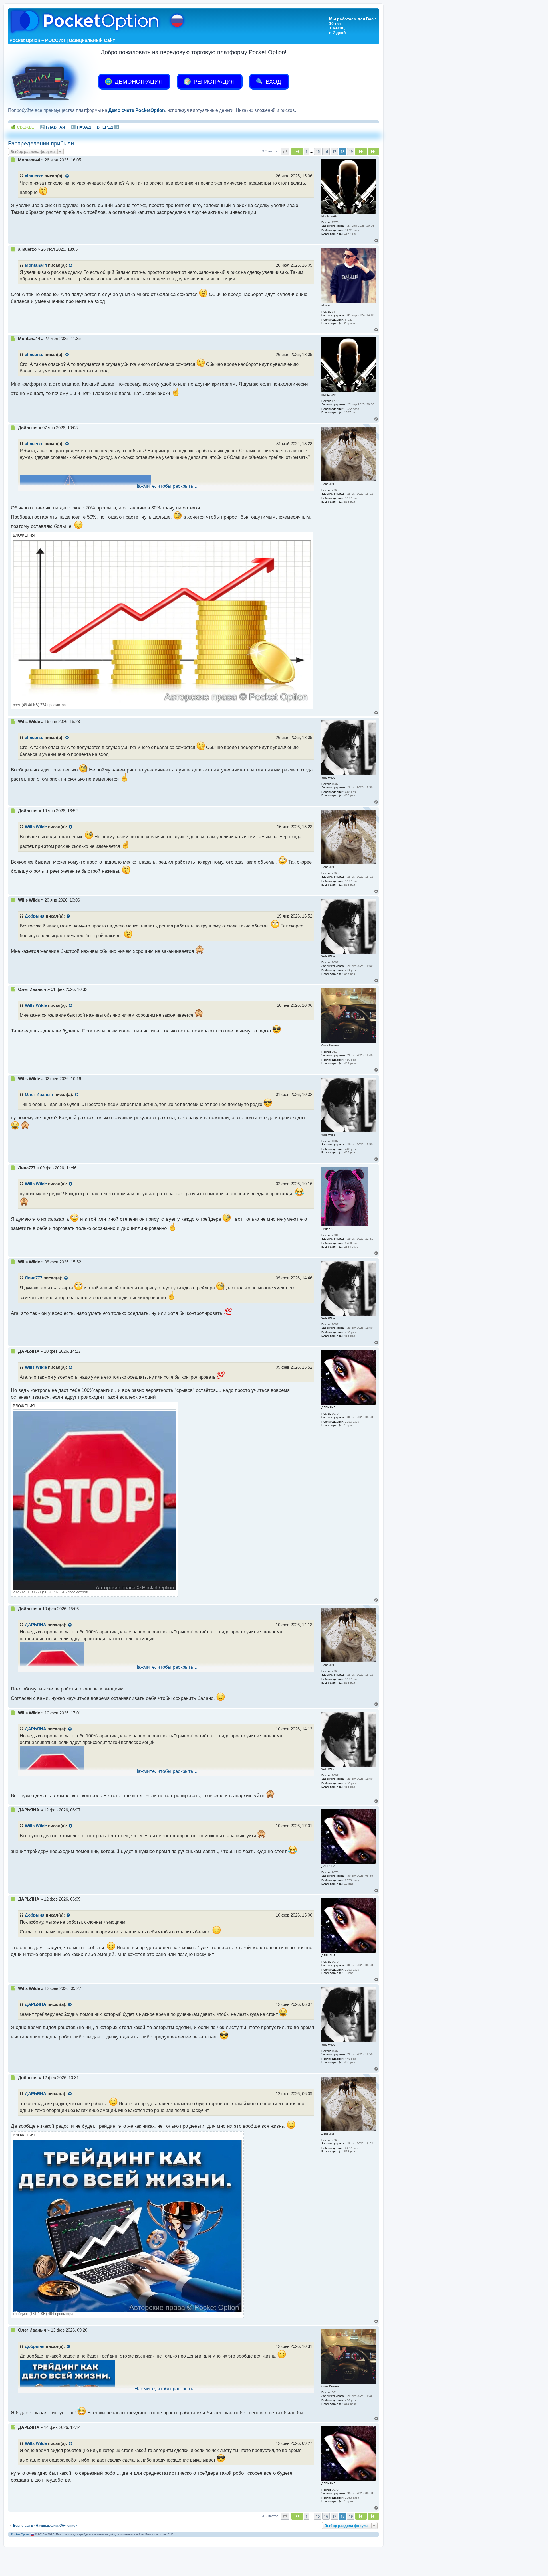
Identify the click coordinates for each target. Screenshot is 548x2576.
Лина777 (34, 1278)
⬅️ (81, 127)
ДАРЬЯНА (36, 1625)
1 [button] (306, 151)
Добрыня (35, 916)
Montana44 (36, 265)
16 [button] (326, 151)
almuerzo (34, 176)
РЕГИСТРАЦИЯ (213, 82)
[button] (285, 151)
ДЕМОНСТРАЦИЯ (138, 82)
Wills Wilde (36, 827)
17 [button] (334, 151)
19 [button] (351, 151)
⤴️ (52, 127)
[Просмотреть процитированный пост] (67, 176)
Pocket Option (20, 2534)
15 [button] (318, 151)
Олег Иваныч (39, 1095)
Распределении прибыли (41, 143)
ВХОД (273, 82)
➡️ (108, 127)
